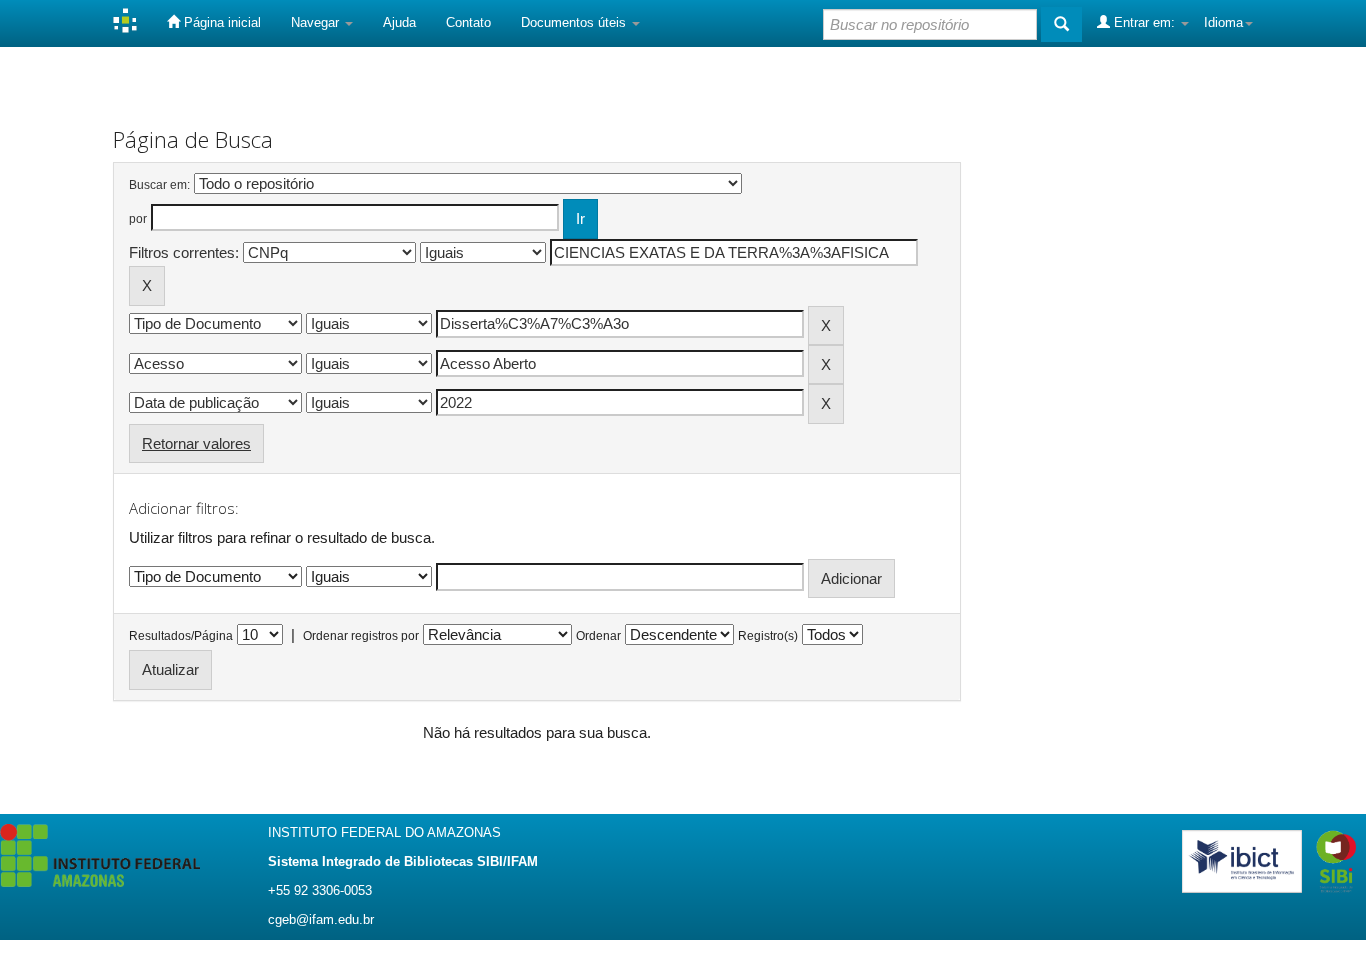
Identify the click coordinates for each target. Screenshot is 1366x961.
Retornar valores (196, 443)
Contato (468, 22)
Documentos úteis (575, 22)
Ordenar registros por (361, 636)
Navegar (317, 22)
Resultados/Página (181, 636)
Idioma (1223, 22)
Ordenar (598, 636)
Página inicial (220, 22)
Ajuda (399, 22)
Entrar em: (1144, 22)
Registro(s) (768, 636)
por (138, 219)
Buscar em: (159, 185)
